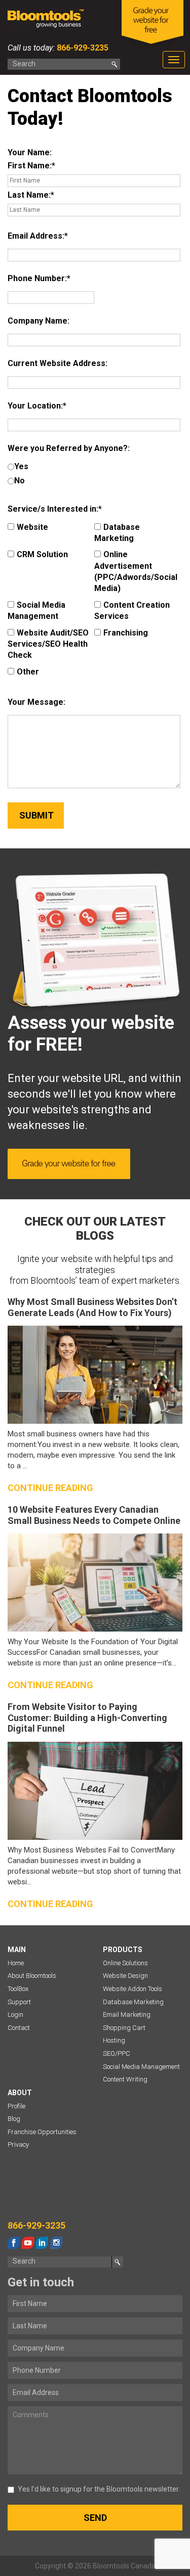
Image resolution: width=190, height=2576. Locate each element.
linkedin (42, 2243)
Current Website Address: (58, 363)
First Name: (30, 166)
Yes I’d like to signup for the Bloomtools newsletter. (99, 2489)
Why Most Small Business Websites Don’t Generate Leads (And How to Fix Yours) (92, 1307)
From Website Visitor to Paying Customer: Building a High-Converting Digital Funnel (87, 1718)
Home (16, 1963)
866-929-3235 (82, 48)
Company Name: (39, 321)
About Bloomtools (32, 1976)
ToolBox (18, 1989)
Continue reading (50, 1488)
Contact (19, 2028)
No (20, 481)
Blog (14, 2119)
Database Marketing (117, 533)
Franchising (126, 633)
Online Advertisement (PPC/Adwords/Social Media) (136, 571)
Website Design (125, 1976)
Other (28, 672)
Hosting (114, 2040)
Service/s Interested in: (53, 509)
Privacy (18, 2144)
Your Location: (35, 406)
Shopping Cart (124, 2028)
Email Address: (36, 236)
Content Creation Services (132, 611)
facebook (14, 2243)
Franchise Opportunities (42, 2132)
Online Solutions (125, 1963)
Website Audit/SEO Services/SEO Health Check (48, 644)
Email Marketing (127, 2015)
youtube (28, 2243)
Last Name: (29, 195)
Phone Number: (37, 278)
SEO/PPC (117, 2053)
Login (15, 2015)
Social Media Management (36, 611)
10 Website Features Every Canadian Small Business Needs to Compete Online (94, 1515)
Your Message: (36, 702)
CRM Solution (42, 554)
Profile (16, 2106)
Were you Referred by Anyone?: (69, 448)
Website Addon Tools (132, 1989)
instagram (56, 2243)
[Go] (115, 64)
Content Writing (125, 2079)
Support (19, 2002)
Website (32, 527)
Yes (21, 466)
